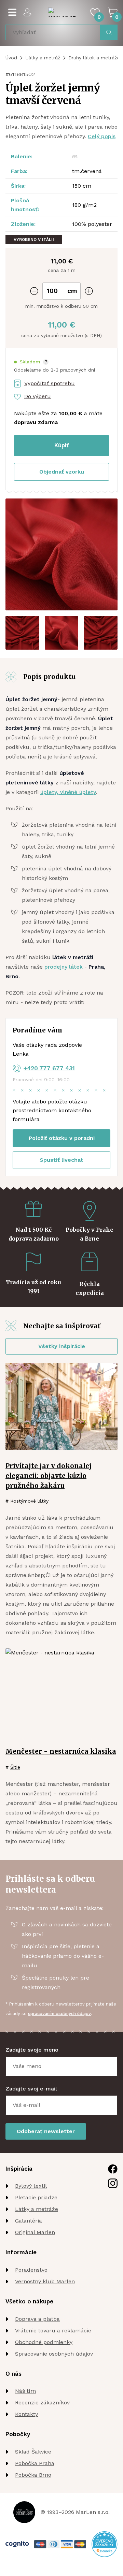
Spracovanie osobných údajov (54, 2354)
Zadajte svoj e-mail (31, 2089)
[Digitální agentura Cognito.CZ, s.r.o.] (17, 2544)
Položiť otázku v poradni (62, 1138)
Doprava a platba (37, 2319)
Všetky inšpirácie (62, 1346)
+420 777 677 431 (49, 1068)
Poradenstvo (31, 2270)
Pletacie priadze (36, 2197)
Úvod (11, 58)
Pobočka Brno (33, 2475)
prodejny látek (64, 967)
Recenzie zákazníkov (42, 2403)
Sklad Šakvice (33, 2452)
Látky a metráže (37, 2209)
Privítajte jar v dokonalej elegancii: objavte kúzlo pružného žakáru (49, 1476)
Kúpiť (61, 445)
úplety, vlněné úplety (68, 792)
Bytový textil (31, 2186)
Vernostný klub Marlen (45, 2281)
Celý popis (102, 136)
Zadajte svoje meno (32, 2050)
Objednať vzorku (62, 472)
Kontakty (26, 2414)
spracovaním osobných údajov (59, 2014)
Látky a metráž (43, 58)
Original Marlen (35, 2232)
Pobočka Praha (35, 2463)
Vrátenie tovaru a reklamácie (53, 2331)
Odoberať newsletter (46, 2131)
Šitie (15, 1767)
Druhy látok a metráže (94, 58)
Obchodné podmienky (44, 2342)
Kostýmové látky (29, 1501)
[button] (31, 362)
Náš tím (25, 2391)
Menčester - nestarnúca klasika (61, 1751)
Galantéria (29, 2221)
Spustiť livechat (61, 1160)
